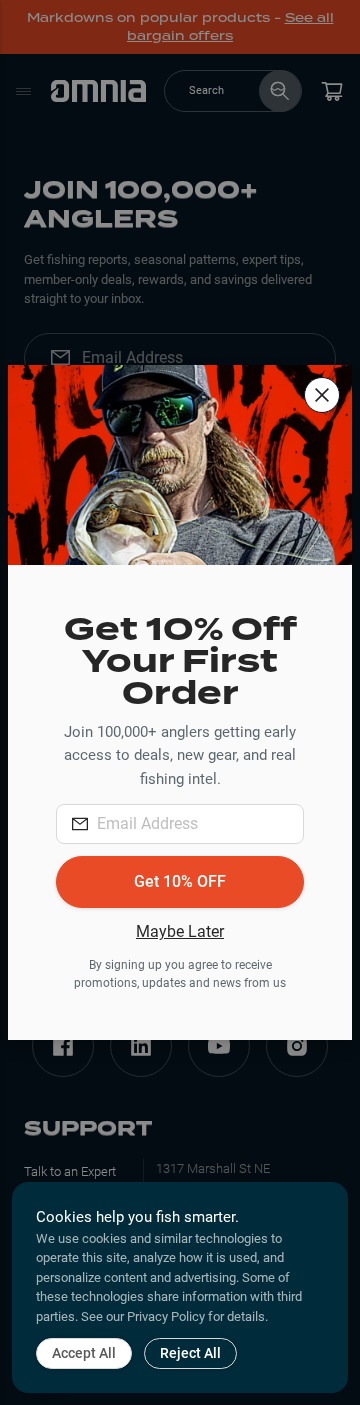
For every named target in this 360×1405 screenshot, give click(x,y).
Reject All (190, 1353)
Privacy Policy (166, 1316)
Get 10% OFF (180, 881)
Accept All (84, 1353)
